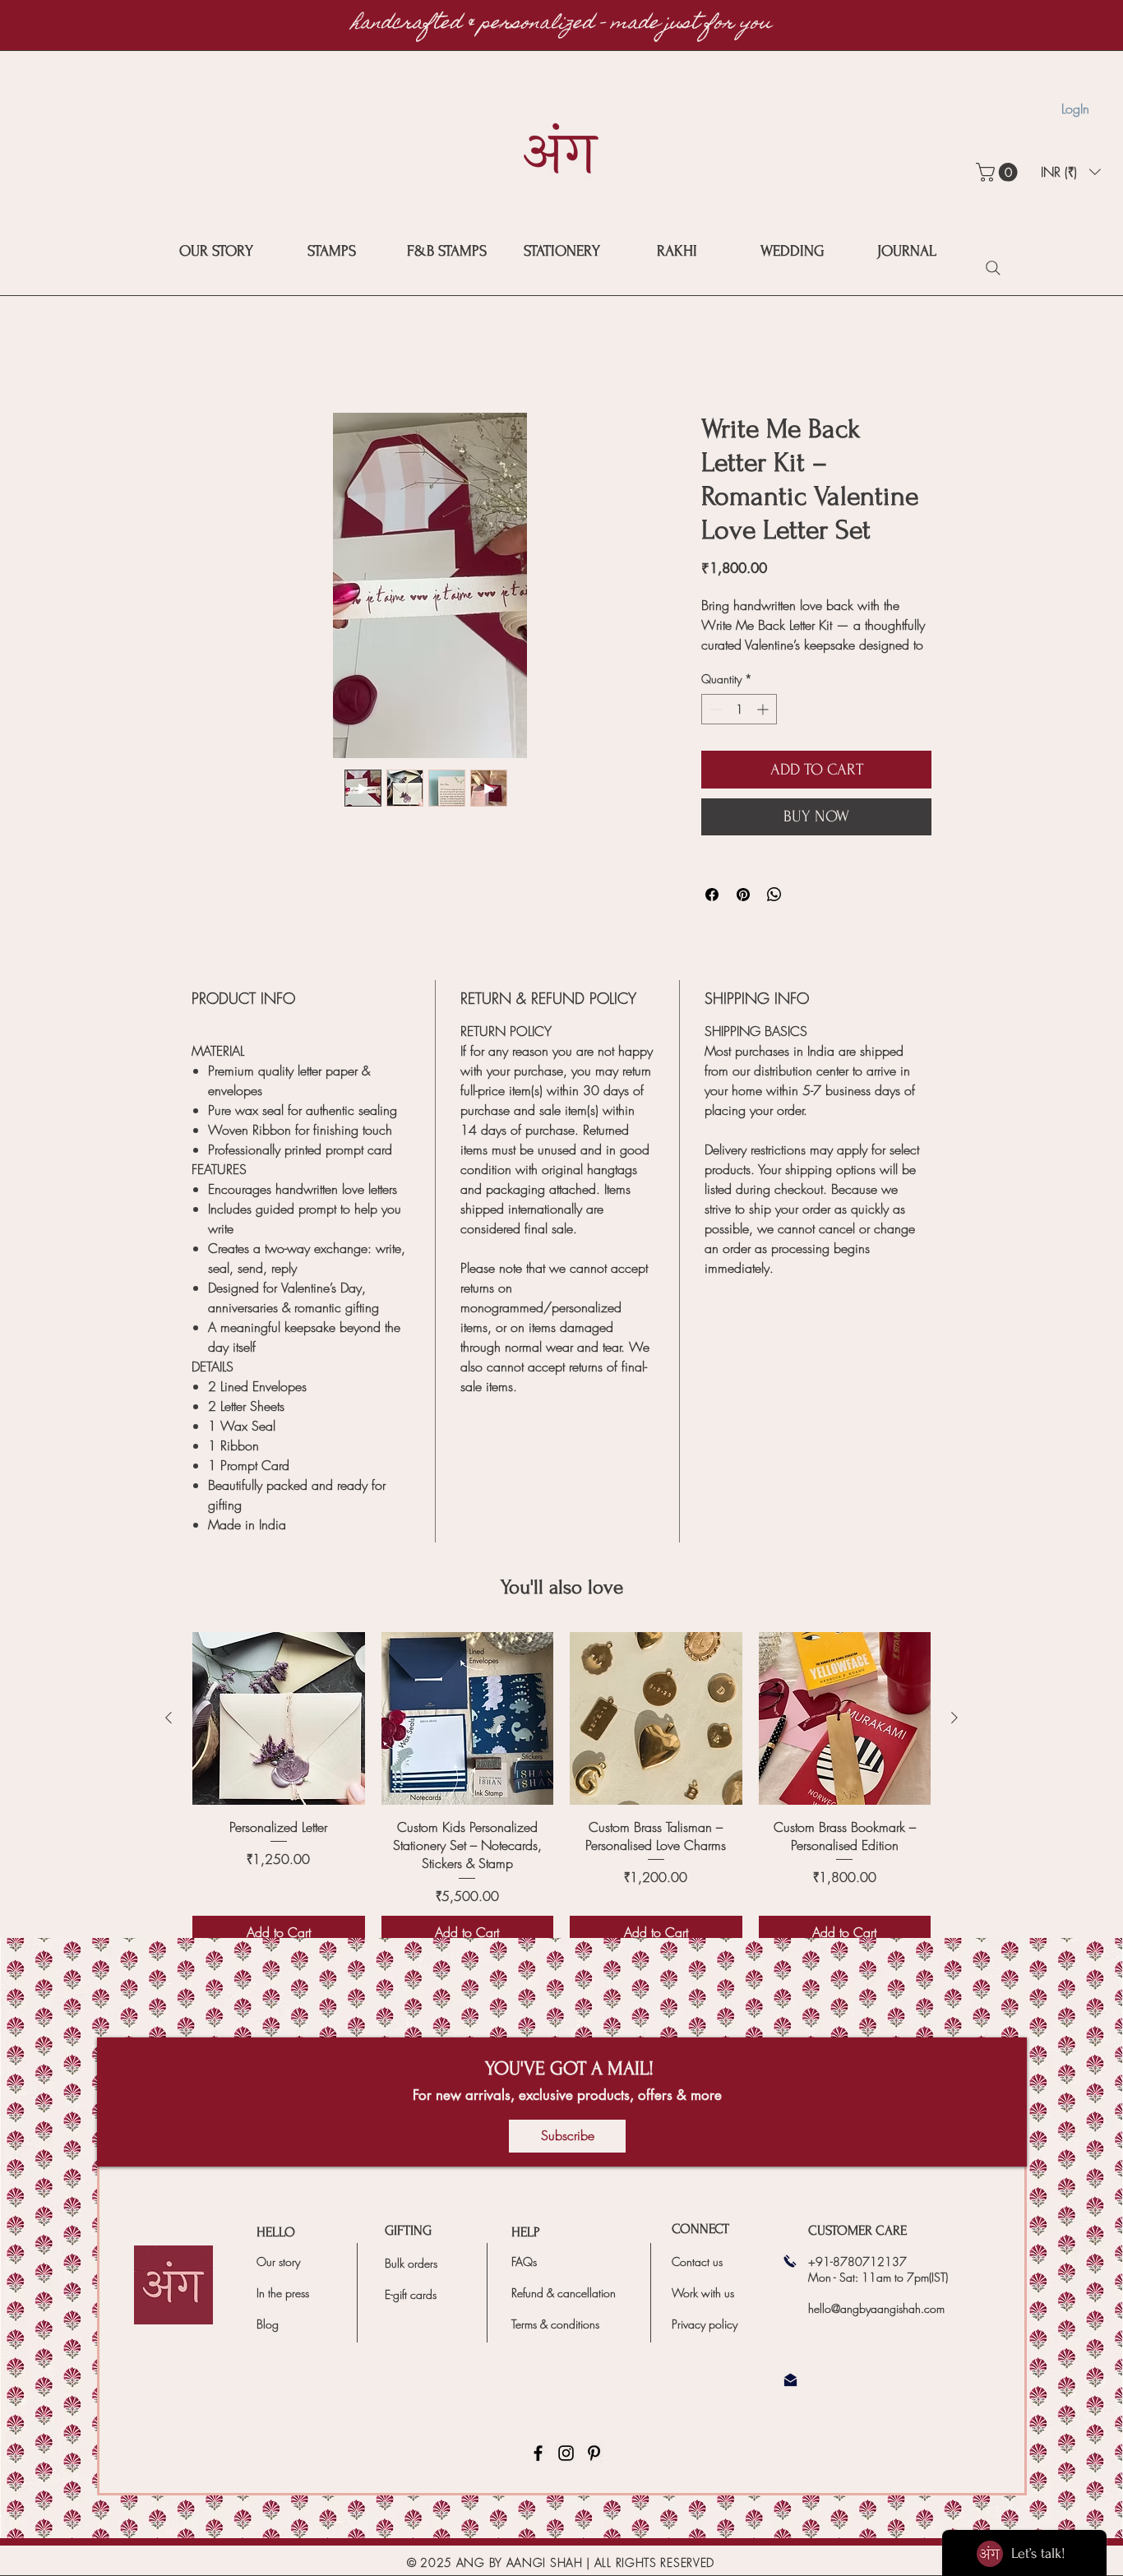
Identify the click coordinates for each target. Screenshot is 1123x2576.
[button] (999, 172)
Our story (278, 2281)
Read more (727, 665)
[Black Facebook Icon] (538, 2473)
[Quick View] (279, 1738)
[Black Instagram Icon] (566, 2473)
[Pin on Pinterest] (743, 914)
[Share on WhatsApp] (774, 914)
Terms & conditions (555, 2344)
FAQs (524, 2281)
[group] (561, 1810)
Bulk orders (411, 2283)
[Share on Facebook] (712, 914)
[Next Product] (954, 1737)
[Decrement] (714, 729)
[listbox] (1071, 172)
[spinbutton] (739, 729)
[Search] (993, 268)
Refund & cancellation (564, 2312)
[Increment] (764, 729)
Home (208, 355)
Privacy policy (705, 2344)
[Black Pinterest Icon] (594, 2473)
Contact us (697, 2281)
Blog (268, 2344)
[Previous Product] (169, 1737)
